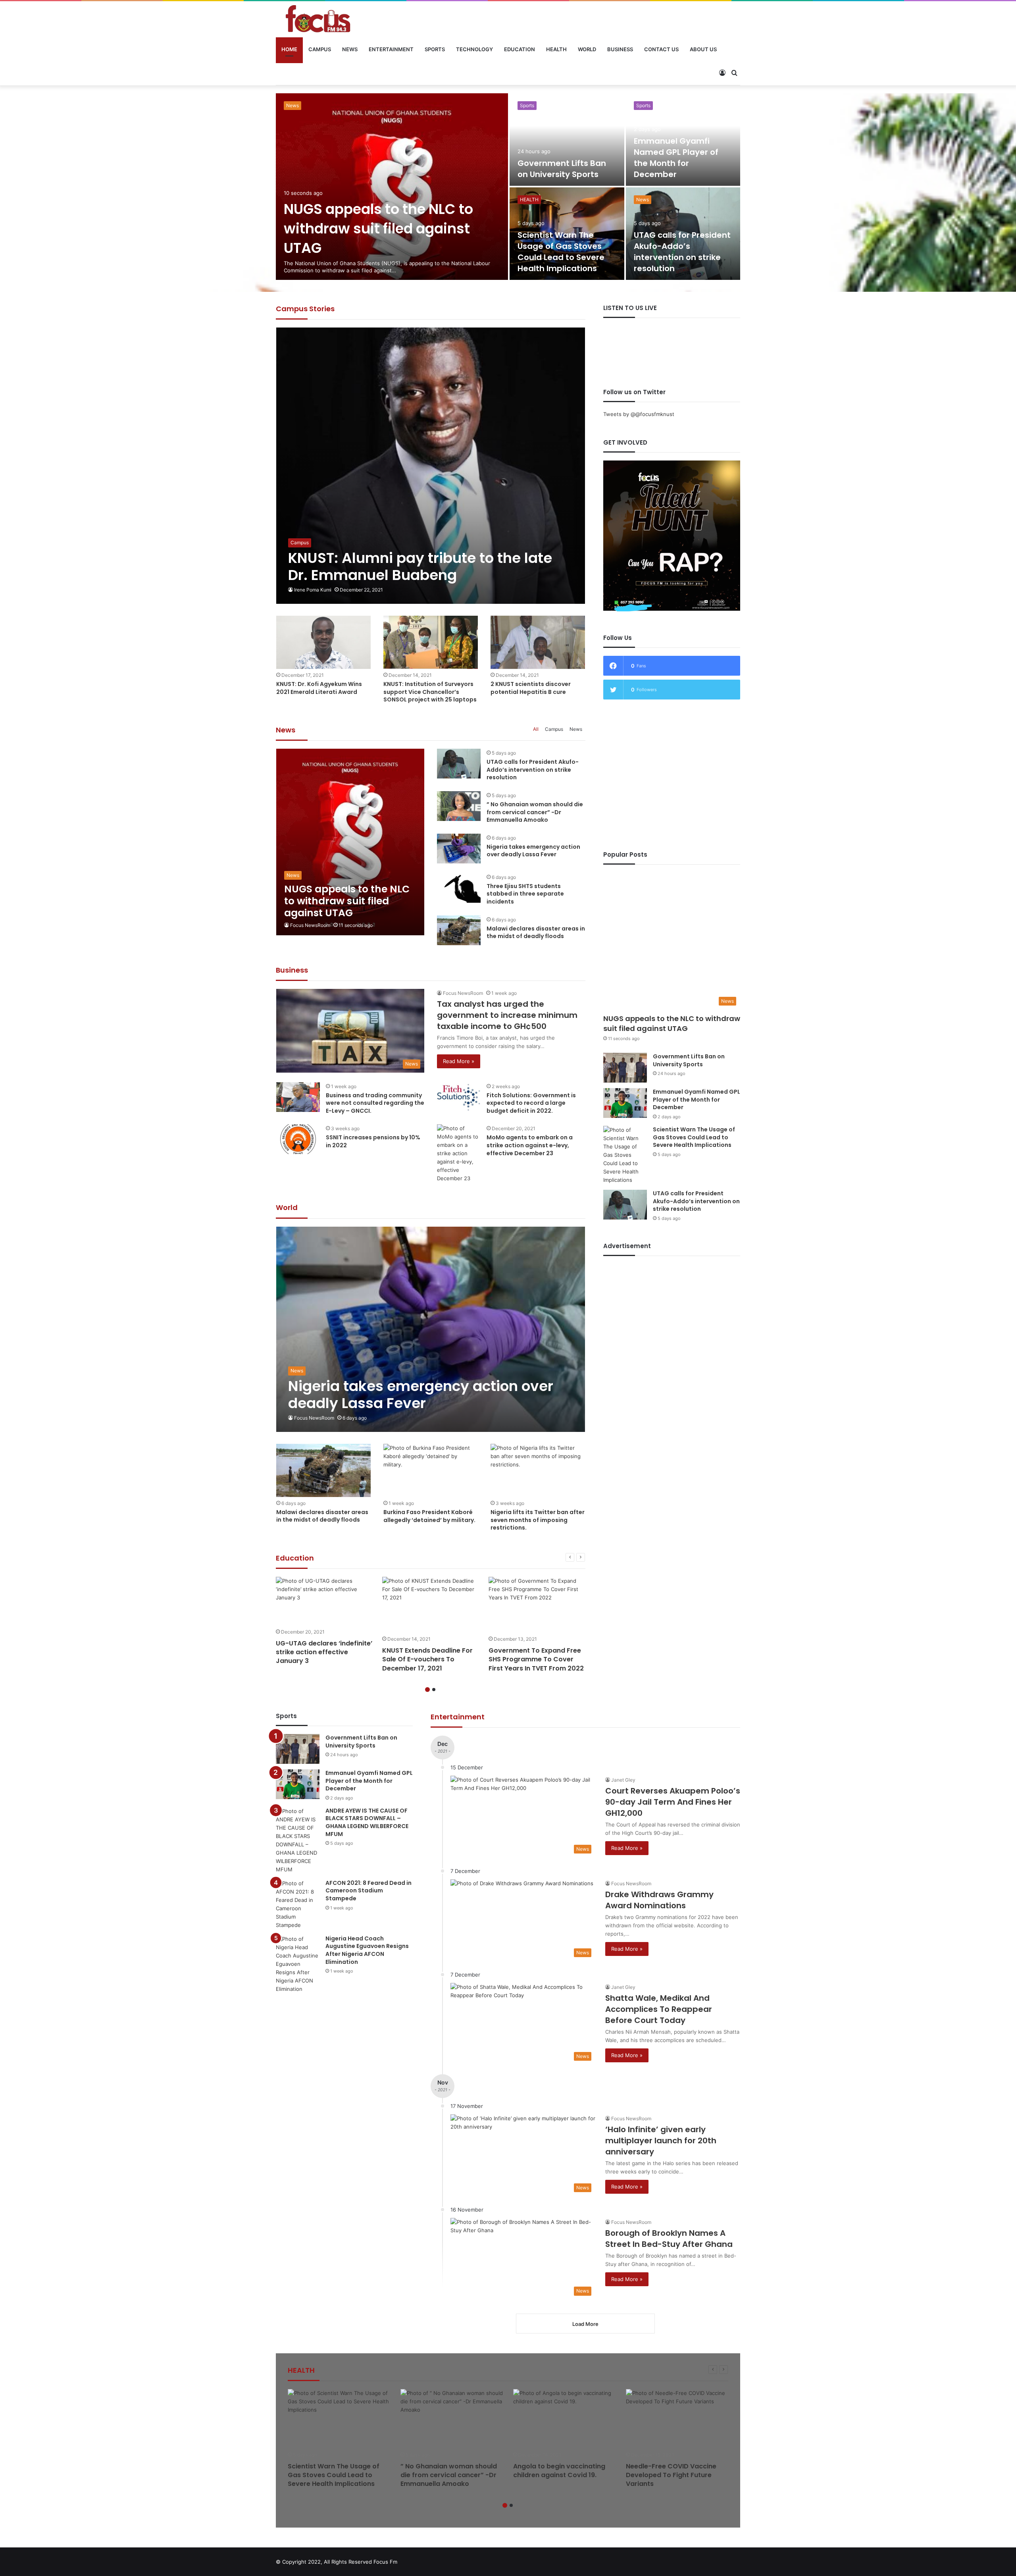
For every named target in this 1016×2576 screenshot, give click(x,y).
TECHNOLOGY (474, 49)
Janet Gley (623, 1780)
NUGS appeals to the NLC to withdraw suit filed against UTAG (672, 1023)
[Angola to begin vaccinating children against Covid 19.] (565, 2418)
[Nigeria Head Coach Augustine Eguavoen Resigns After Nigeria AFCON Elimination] (298, 1964)
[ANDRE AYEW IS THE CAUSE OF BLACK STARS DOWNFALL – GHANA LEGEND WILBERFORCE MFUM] (298, 1840)
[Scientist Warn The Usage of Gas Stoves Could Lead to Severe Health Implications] (625, 1155)
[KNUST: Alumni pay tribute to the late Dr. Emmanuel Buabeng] (431, 466)
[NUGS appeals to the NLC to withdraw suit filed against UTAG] (350, 842)
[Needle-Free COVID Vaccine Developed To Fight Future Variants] (677, 2418)
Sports (435, 49)
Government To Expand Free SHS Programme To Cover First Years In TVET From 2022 (536, 1659)
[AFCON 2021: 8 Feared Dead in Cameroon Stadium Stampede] (298, 1904)
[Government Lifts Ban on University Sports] (625, 1068)
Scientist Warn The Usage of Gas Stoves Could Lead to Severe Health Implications (694, 1137)
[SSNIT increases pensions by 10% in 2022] (298, 1139)
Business (620, 49)
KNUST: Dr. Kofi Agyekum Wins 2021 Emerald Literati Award (319, 688)
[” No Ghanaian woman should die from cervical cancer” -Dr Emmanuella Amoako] (392, 187)
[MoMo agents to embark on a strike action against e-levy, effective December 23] (459, 1153)
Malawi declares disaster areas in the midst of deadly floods (680, 257)
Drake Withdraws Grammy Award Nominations (659, 1900)
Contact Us (661, 49)
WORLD (587, 49)
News (350, 49)
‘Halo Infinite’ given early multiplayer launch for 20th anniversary (661, 2141)
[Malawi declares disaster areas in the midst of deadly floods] (683, 234)
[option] (508, 187)
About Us (703, 49)
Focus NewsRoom (310, 925)
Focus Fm (385, 2562)
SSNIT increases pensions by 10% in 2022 (373, 1141)
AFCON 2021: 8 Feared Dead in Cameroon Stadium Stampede (368, 1891)
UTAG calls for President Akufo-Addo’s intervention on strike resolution (533, 770)
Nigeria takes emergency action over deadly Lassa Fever (682, 163)
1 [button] (427, 1690)
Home (289, 49)
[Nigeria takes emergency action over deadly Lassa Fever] (683, 140)
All (536, 729)
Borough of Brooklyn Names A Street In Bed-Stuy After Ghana (669, 2239)
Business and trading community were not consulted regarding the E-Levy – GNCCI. (375, 1103)
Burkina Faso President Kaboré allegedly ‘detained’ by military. (429, 1516)
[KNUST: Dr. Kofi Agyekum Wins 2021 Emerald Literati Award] (323, 642)
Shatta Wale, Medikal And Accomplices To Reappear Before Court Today (659, 2009)
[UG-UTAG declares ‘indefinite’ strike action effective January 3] (324, 1600)
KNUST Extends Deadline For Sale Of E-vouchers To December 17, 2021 (427, 1659)
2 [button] (434, 1690)
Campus (320, 49)
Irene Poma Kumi (313, 590)
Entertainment (391, 49)
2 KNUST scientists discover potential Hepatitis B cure (531, 688)
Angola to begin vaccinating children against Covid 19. (559, 2471)
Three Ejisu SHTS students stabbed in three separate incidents (559, 252)
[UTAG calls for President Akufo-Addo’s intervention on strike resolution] (459, 764)
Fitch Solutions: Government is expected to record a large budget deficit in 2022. (531, 1103)
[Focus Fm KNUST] (318, 19)
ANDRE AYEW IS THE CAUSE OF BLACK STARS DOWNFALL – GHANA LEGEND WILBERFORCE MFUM (564, 152)
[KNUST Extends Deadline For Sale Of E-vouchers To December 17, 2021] (431, 1604)
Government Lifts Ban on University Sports (689, 1060)
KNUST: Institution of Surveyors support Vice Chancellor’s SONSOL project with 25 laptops (430, 692)
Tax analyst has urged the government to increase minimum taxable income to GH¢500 (507, 1015)
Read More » (459, 1061)
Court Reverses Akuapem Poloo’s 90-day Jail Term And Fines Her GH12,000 (673, 1802)
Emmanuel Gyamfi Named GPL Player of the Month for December (697, 1099)
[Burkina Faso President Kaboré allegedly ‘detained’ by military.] (431, 1470)
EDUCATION (520, 49)
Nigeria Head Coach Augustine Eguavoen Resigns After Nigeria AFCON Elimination (367, 1950)
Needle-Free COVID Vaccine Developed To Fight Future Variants (671, 2475)
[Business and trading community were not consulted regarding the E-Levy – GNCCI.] (298, 1097)
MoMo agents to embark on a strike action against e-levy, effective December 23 (530, 1145)
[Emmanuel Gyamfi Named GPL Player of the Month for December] (625, 1103)
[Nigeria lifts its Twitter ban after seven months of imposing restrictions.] (538, 1470)
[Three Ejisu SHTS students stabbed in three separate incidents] (459, 888)
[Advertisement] (672, 775)
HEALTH (556, 49)
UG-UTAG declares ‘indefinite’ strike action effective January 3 (324, 1652)
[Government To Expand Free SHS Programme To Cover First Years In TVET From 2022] (537, 1604)
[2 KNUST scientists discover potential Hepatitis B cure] (538, 642)
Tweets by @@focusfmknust (639, 414)
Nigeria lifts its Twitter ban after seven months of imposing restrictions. (538, 1520)
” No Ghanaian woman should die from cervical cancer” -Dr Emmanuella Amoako (388, 228)
